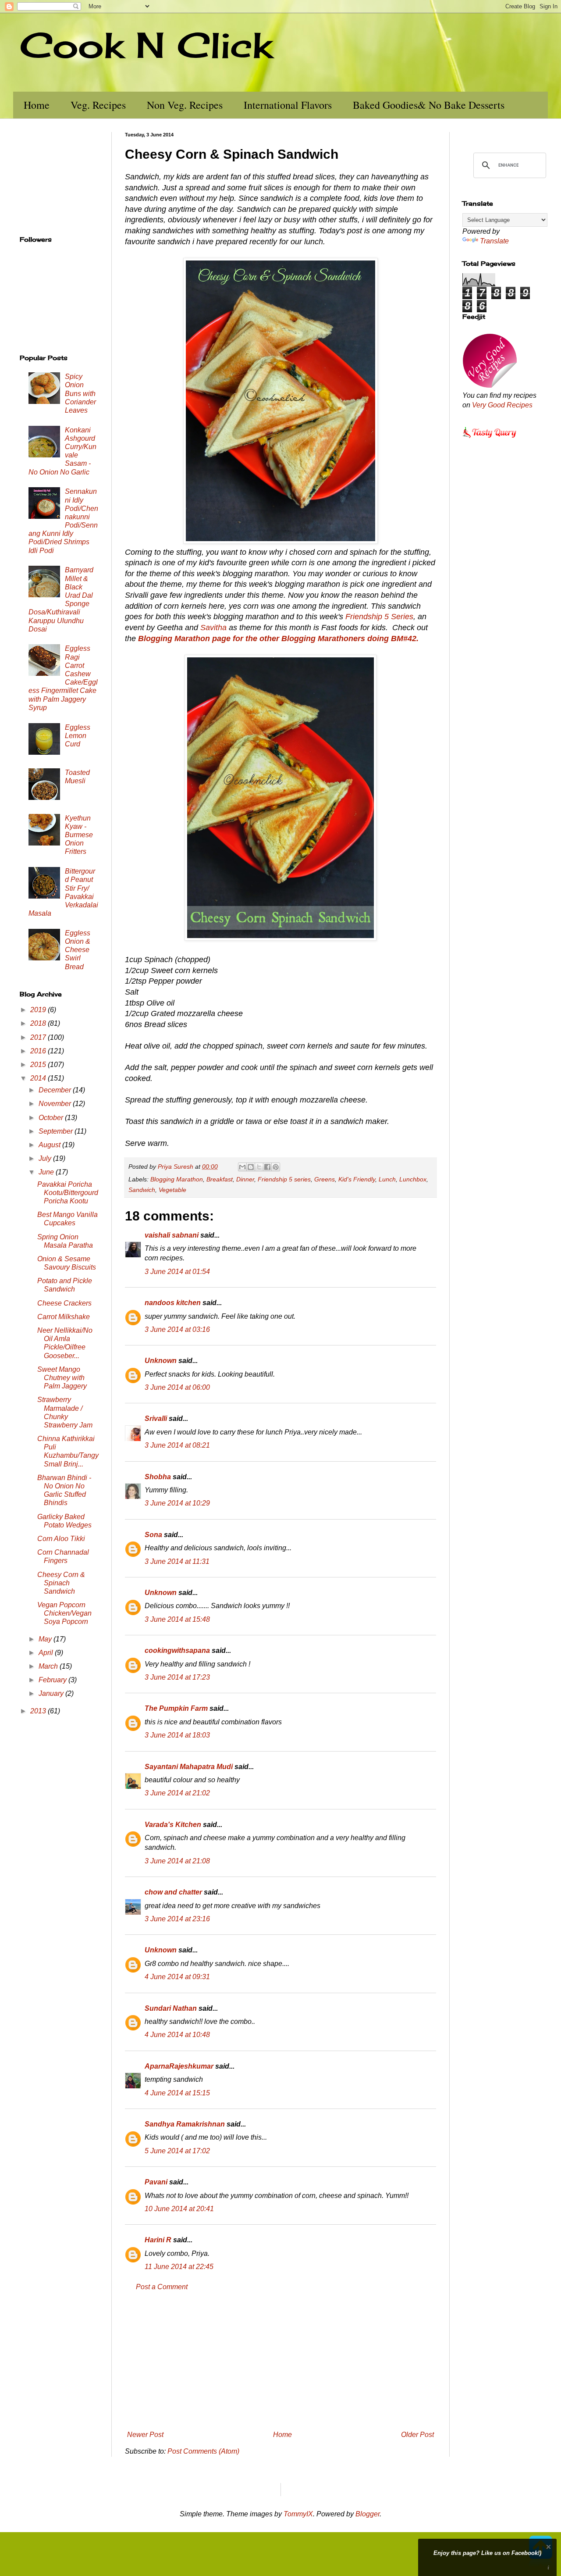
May (46, 1639)
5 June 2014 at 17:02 (177, 2151)
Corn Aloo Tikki (61, 1539)
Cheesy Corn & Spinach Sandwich (61, 1583)
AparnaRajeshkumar (179, 2066)
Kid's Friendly (357, 1179)
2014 (39, 1078)
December (56, 1090)
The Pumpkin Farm (176, 1708)
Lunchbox (413, 1179)
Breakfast (220, 1179)
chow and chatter (173, 1892)
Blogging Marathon (177, 1179)
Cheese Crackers (64, 1303)
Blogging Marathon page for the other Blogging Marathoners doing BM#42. (278, 639)
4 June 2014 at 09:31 (177, 1977)
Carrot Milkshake (64, 1317)
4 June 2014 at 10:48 (177, 2035)
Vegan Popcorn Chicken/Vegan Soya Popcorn (64, 1613)
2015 (39, 1065)
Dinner (245, 1179)
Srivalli (156, 1418)
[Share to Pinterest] (276, 1167)
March (49, 1666)
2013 (39, 1711)
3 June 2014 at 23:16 (177, 1919)
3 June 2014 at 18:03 (177, 1735)
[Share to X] (259, 1167)
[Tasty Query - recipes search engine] (490, 439)
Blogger (367, 2514)
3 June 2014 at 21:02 (177, 1793)
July (46, 1158)
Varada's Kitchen (173, 1825)
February (53, 1680)
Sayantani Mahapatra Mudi (189, 1767)
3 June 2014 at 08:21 (177, 1445)
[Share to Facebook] (267, 1167)
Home (37, 105)
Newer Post (145, 2435)
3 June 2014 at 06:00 (177, 1387)
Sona (153, 1535)
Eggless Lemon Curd (78, 736)
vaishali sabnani (172, 1235)
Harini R (158, 2240)
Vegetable (172, 1190)
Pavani (156, 2182)
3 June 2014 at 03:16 (177, 1329)
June (47, 1172)
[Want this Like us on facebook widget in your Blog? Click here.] (549, 2568)
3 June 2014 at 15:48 (177, 1619)
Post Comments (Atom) (203, 2451)
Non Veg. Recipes (185, 105)
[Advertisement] (280, 2361)
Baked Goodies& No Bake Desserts (429, 105)
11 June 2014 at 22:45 (179, 2267)
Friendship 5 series (284, 1179)
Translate (494, 241)
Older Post (417, 2435)
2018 (39, 1023)
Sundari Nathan (171, 2008)
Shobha (158, 1477)
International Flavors (288, 105)
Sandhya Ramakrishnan (185, 2124)
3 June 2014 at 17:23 (177, 1677)
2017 (39, 1037)
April (47, 1653)
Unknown (161, 1361)
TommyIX (298, 2514)
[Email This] (242, 1167)
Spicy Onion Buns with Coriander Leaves (80, 393)
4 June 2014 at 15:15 (177, 2093)
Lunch (387, 1179)
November (56, 1104)
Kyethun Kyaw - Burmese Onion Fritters (79, 835)
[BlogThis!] (251, 1167)
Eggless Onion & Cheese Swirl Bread (78, 950)
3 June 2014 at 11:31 (177, 1561)
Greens (325, 1179)
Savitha (213, 628)
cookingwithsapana (177, 1650)
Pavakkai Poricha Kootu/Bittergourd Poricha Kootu (68, 1193)
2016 (39, 1051)
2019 (39, 1010)
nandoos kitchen (173, 1303)
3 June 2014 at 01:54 (177, 1272)
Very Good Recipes (502, 405)
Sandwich (142, 1190)
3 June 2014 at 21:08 (177, 1861)
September (57, 1131)
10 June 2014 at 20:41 (179, 2209)
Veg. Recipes (98, 105)
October (52, 1118)
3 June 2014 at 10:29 (177, 1503)
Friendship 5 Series (379, 617)
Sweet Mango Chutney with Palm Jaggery (62, 1378)
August (50, 1145)
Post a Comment (162, 2287)
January (52, 1693)
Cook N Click (146, 45)
